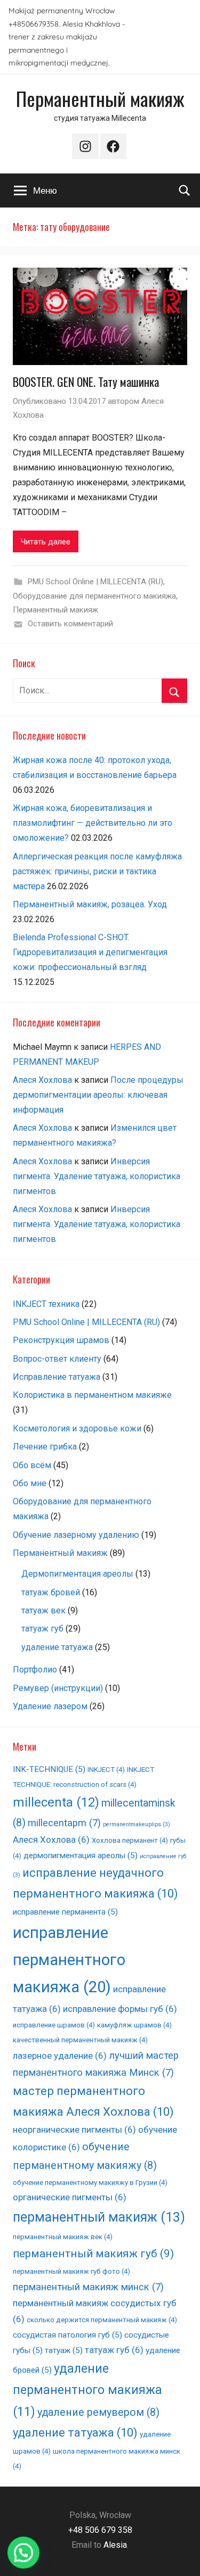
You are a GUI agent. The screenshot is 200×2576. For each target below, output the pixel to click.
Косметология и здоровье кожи (77, 1428)
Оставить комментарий (70, 624)
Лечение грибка (45, 1447)
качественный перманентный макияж (80, 2040)
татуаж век (43, 1610)
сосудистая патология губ (67, 2335)
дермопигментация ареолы (81, 1856)
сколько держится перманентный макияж (102, 2320)
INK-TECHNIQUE (49, 1769)
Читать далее (46, 542)
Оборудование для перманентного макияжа (94, 596)
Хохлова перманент (130, 1840)
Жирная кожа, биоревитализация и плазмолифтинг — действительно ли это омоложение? (93, 823)
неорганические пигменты (74, 2130)
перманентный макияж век (63, 2237)
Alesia (115, 2545)
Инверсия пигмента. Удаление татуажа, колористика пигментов (97, 1176)
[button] (23, 2553)
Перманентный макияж (100, 98)
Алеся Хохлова (42, 1080)
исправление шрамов (54, 2025)
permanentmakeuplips (137, 1824)
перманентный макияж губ (93, 2253)
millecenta (56, 1802)
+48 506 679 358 (100, 2530)
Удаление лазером (50, 1706)
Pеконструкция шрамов (61, 1340)
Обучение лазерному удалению (76, 1535)
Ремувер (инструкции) (58, 1688)
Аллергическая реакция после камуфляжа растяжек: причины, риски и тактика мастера (97, 871)
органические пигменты (70, 2197)
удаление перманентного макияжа (87, 2390)
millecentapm (64, 1823)
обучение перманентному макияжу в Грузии (90, 2182)
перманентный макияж (99, 2217)
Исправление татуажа (57, 1377)
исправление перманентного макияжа (69, 1960)
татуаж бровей (51, 1592)
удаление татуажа (57, 1647)
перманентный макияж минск (88, 2287)
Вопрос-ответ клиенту (57, 1359)
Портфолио (35, 1670)
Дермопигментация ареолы (77, 1574)
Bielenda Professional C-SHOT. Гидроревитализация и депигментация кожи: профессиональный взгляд (90, 952)
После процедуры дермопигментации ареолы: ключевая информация (98, 1095)
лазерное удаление (60, 2056)
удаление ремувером (98, 2412)
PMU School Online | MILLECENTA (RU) (95, 582)
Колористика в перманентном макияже (92, 1395)
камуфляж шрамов (134, 2025)
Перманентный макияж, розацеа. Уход (90, 904)
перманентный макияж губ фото (71, 2271)
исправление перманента (65, 1912)
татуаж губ (42, 1629)
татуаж (64, 2350)
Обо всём (32, 1465)
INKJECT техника (46, 1304)
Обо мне (30, 1483)
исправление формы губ (120, 2009)
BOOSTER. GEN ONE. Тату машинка (86, 382)
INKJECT (106, 1770)
